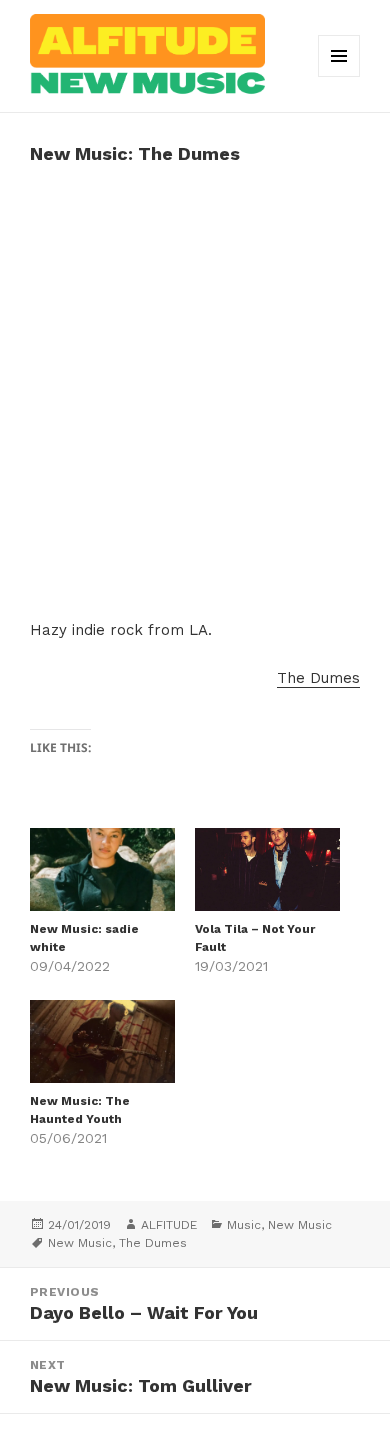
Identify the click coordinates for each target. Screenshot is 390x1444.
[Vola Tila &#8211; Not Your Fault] (267, 869)
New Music (300, 1225)
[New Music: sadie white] (102, 869)
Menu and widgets (339, 76)
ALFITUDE (169, 1225)
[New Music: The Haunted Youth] (102, 1041)
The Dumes (318, 678)
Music (244, 1225)
